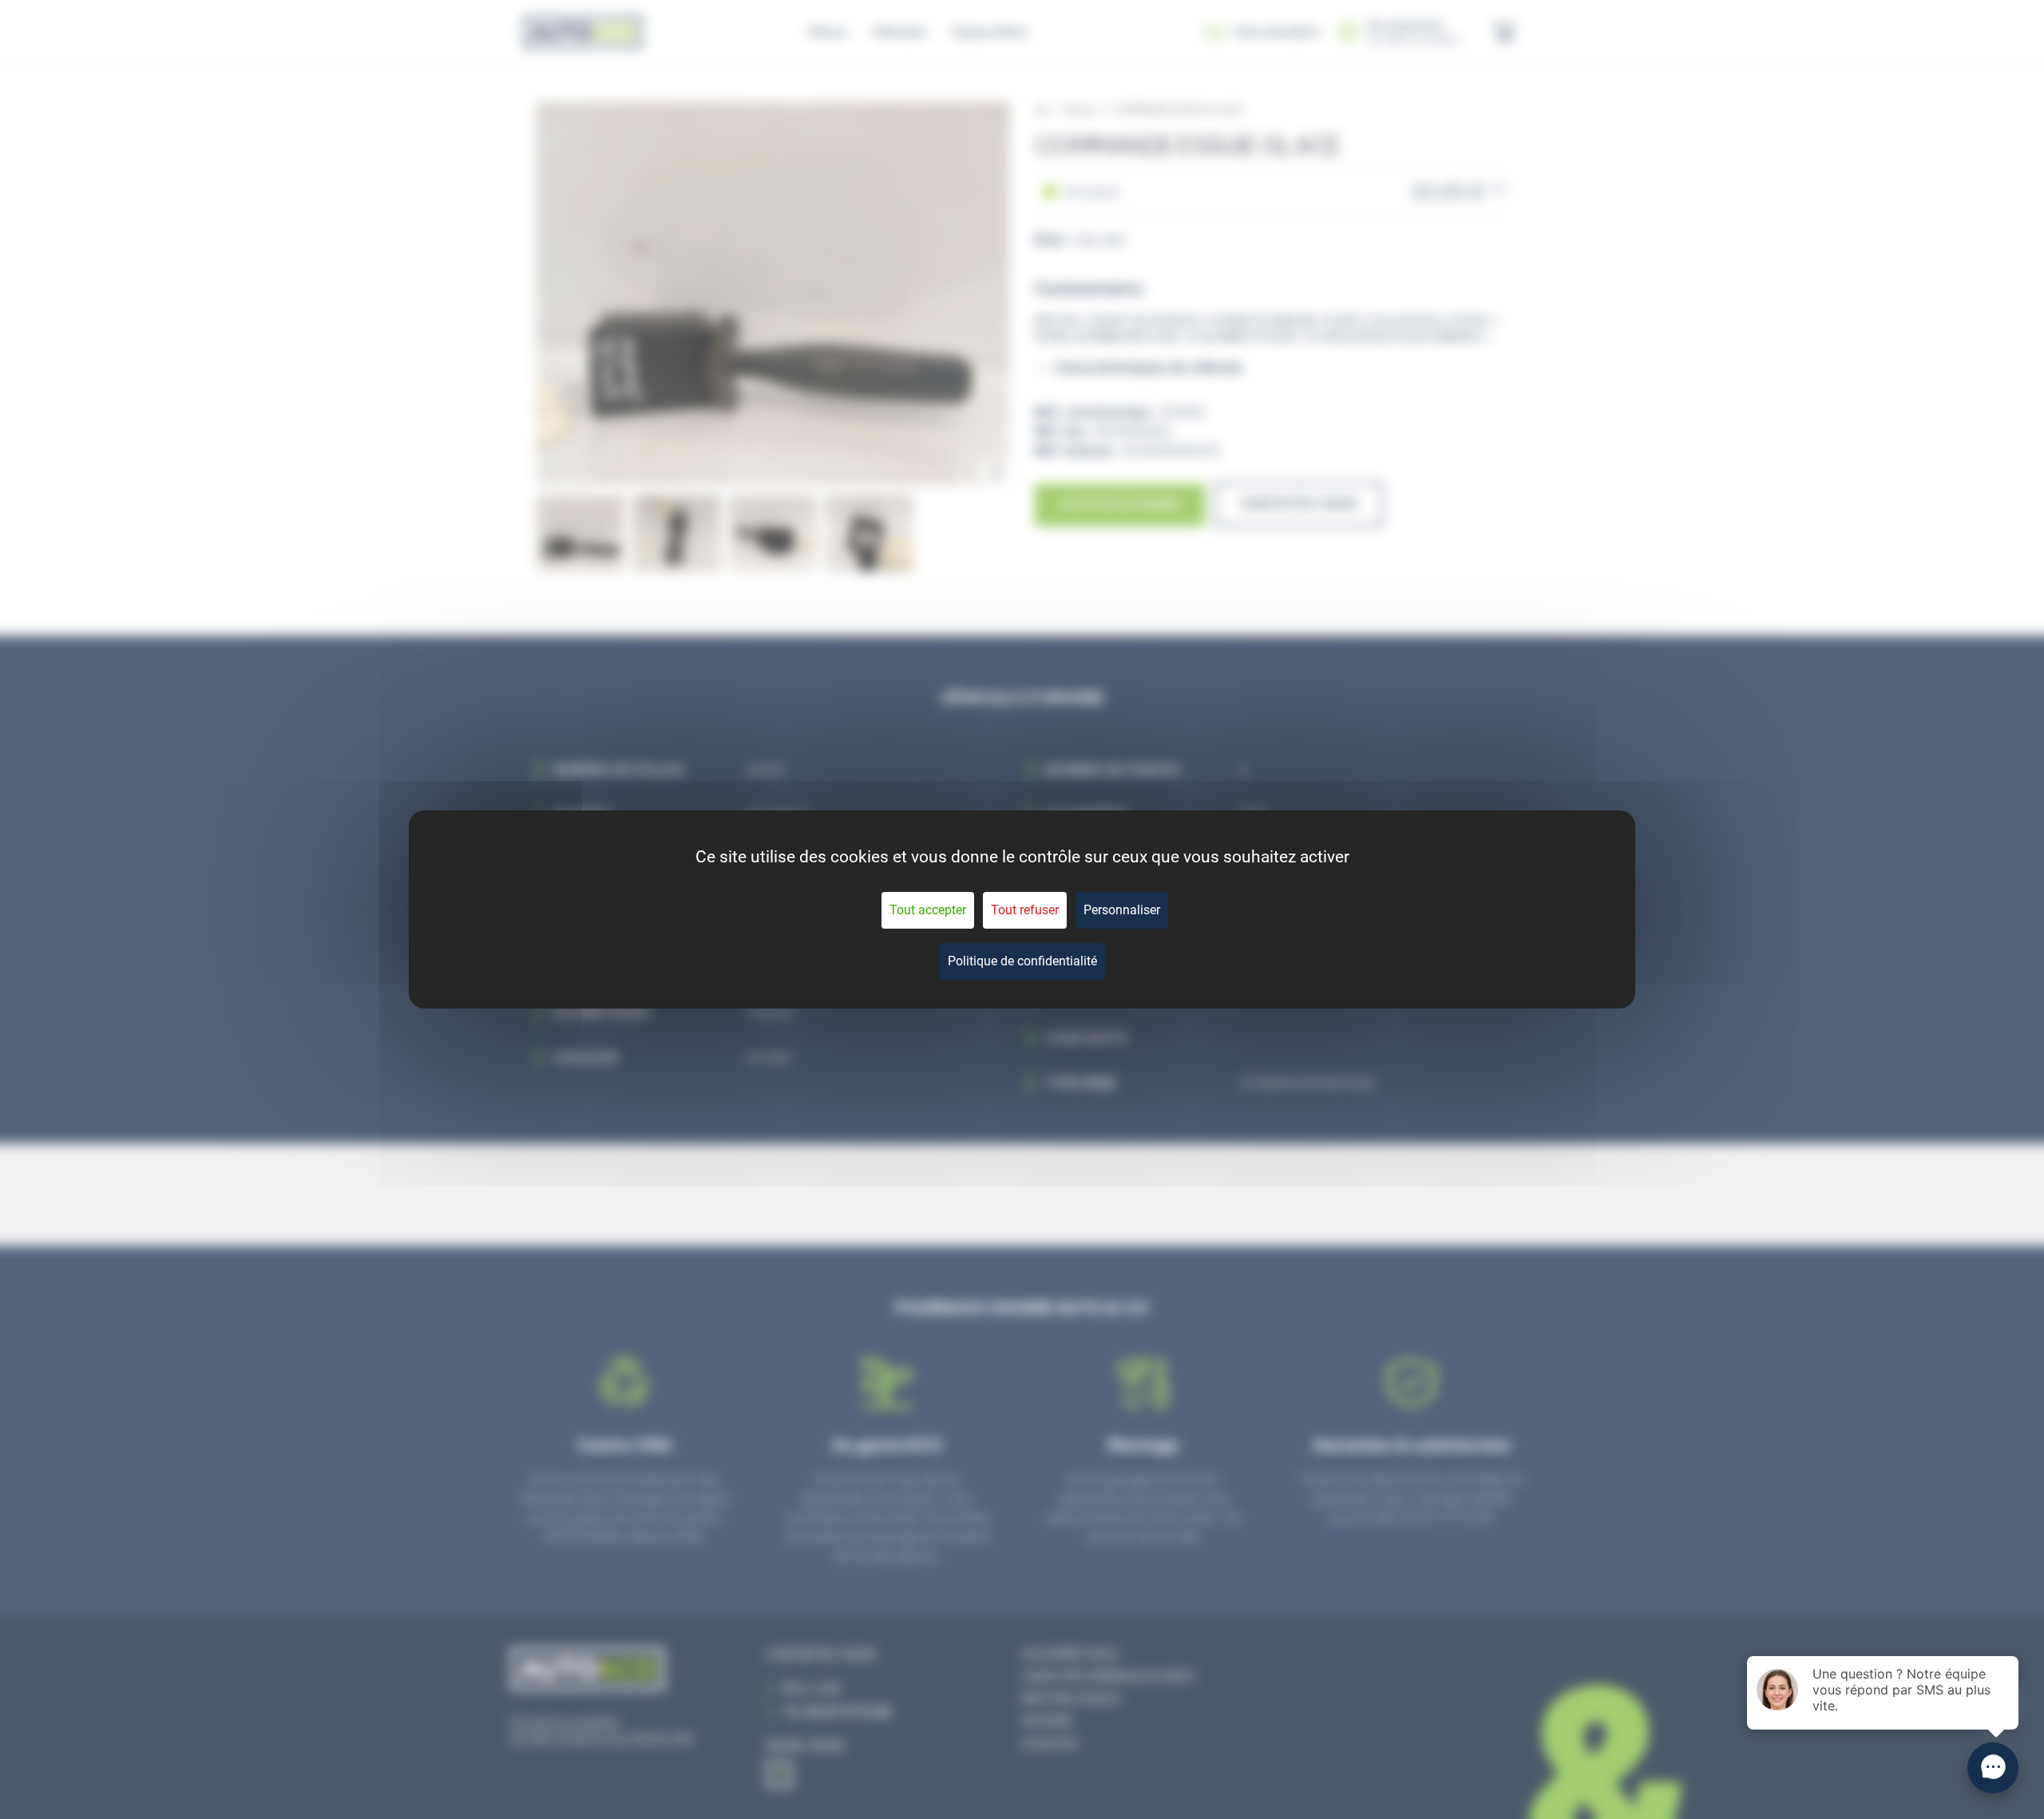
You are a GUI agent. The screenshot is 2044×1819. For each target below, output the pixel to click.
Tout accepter (928, 910)
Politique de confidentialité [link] (1022, 961)
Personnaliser (1122, 910)
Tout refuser (1025, 910)
